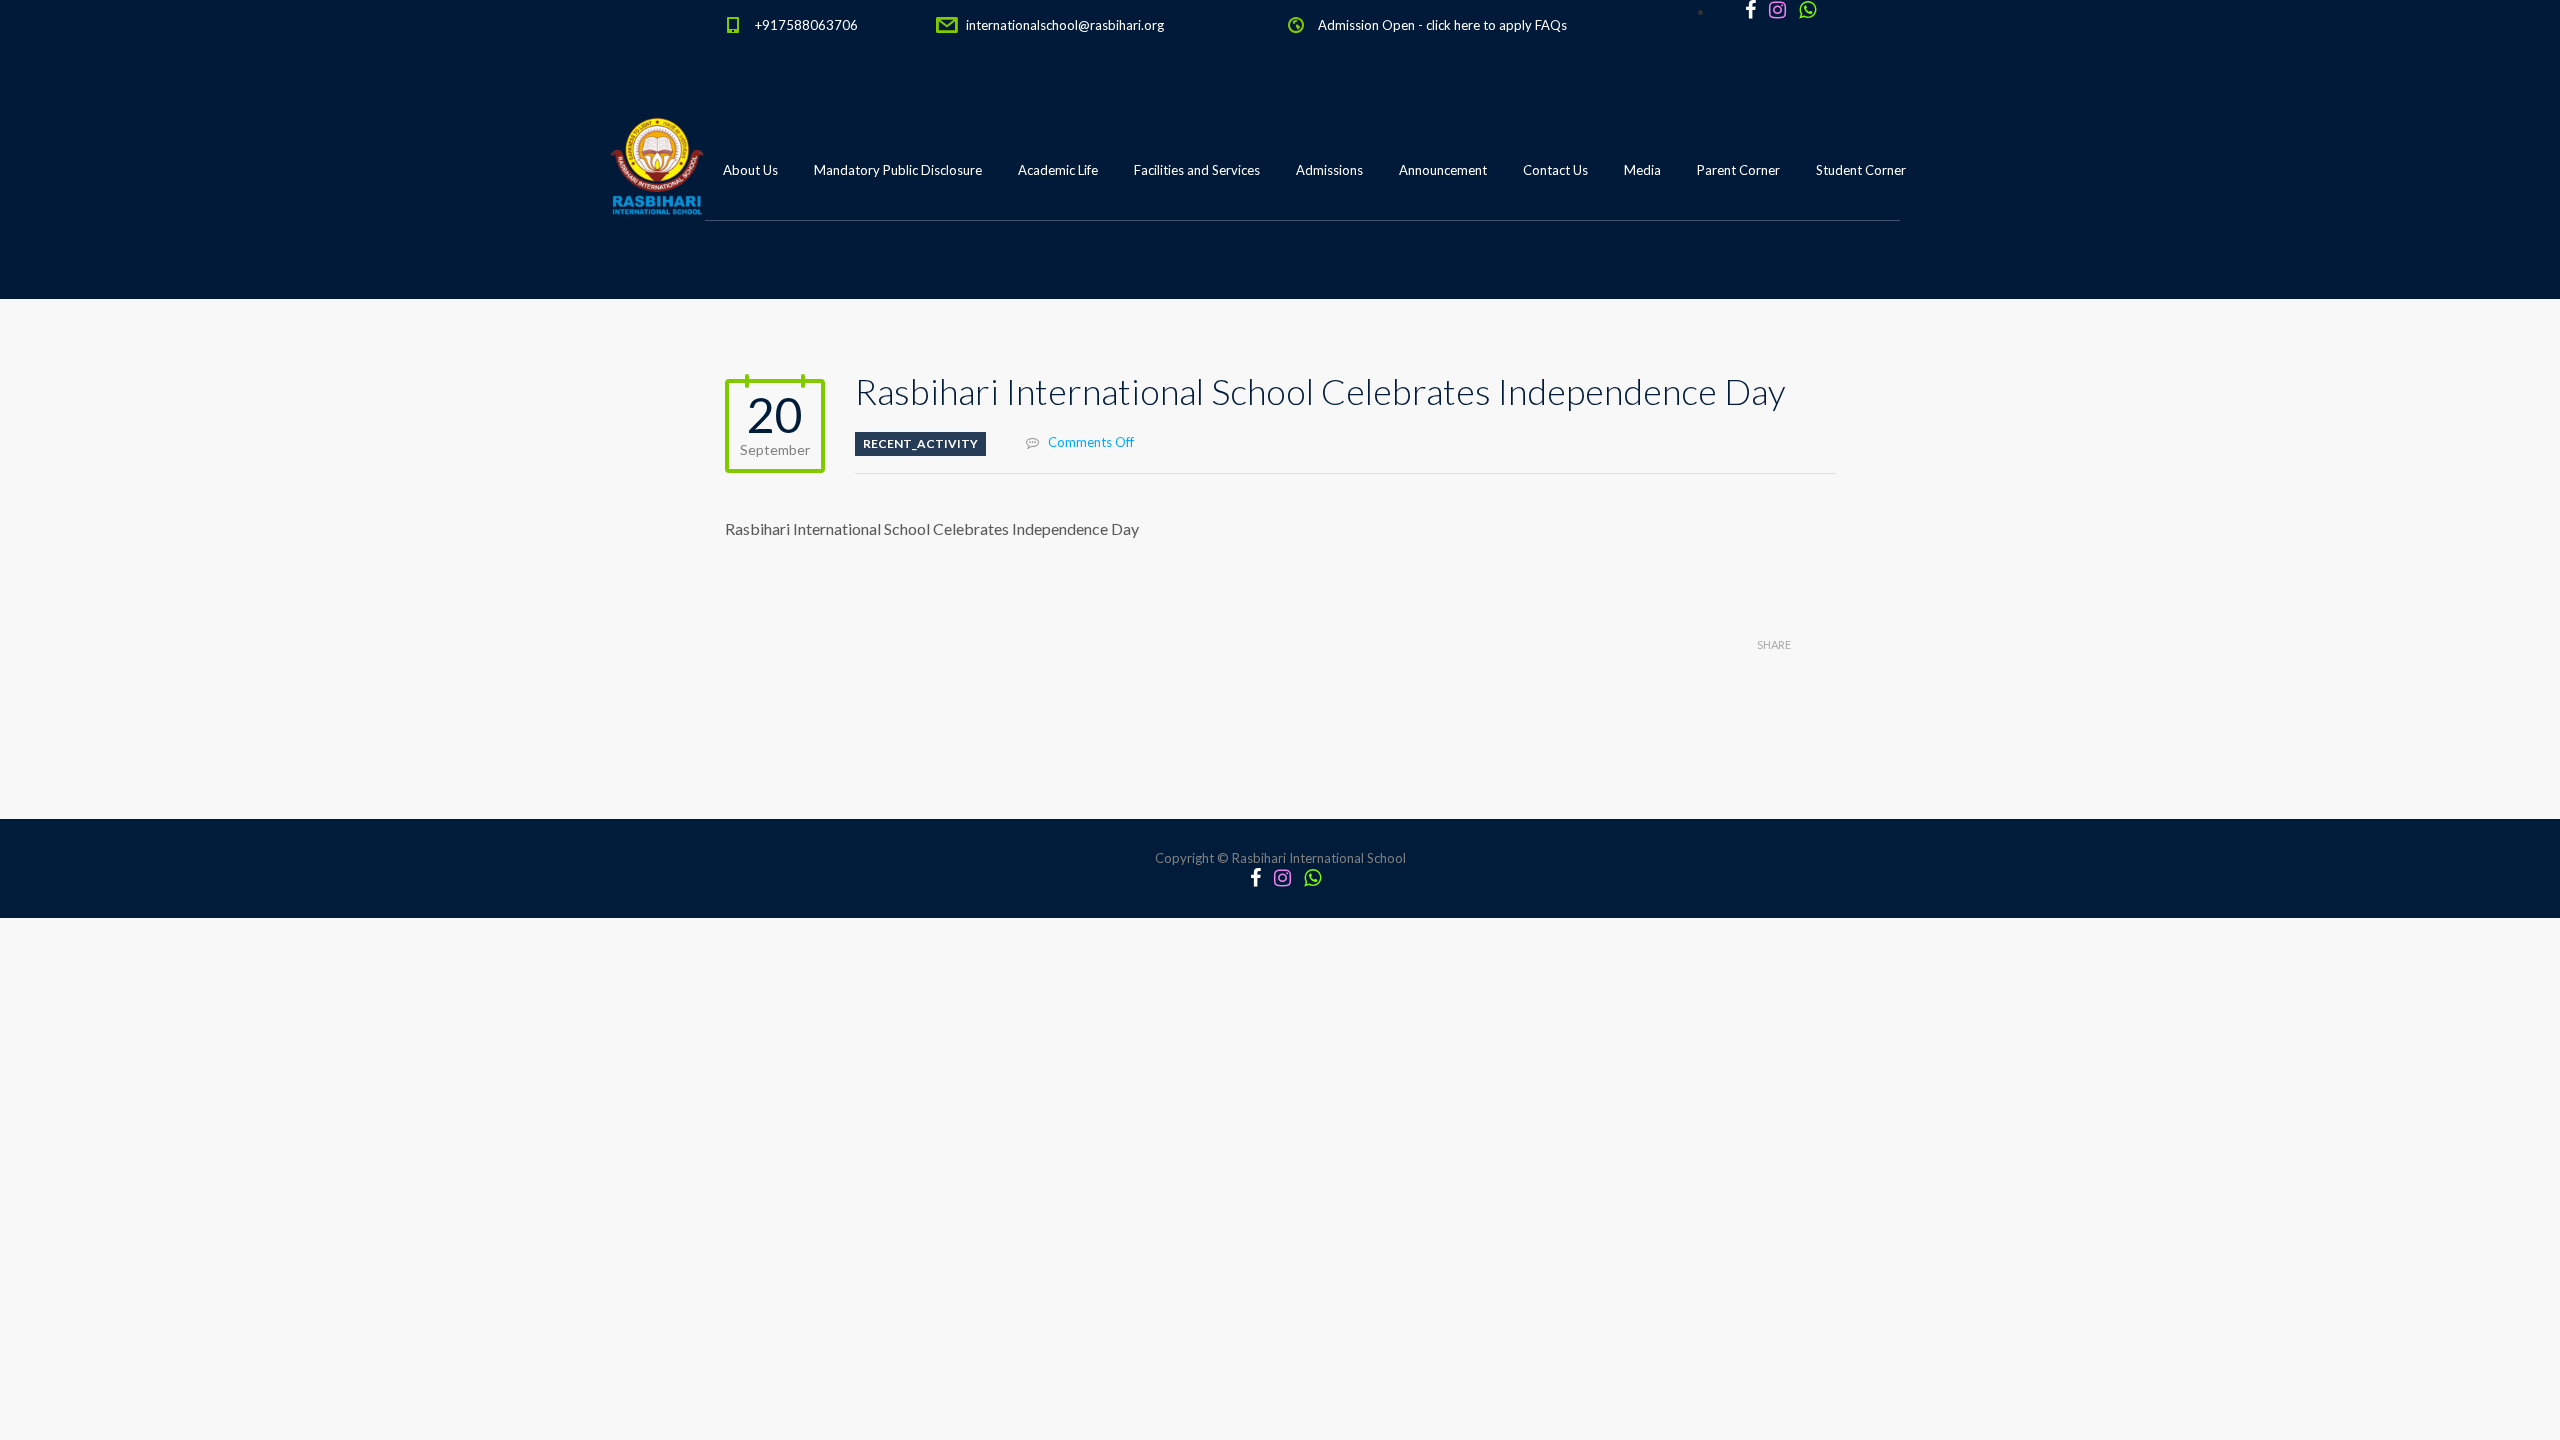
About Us (750, 170)
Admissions (1329, 170)
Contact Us (1555, 170)
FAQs (1551, 25)
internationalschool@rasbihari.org (1065, 25)
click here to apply (1479, 25)
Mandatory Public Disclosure (898, 170)
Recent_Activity (920, 443)
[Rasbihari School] (749, 271)
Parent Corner (1738, 170)
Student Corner (1861, 170)
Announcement (1443, 170)
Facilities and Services (1197, 170)
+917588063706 (806, 25)
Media (1642, 170)
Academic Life (1058, 170)
